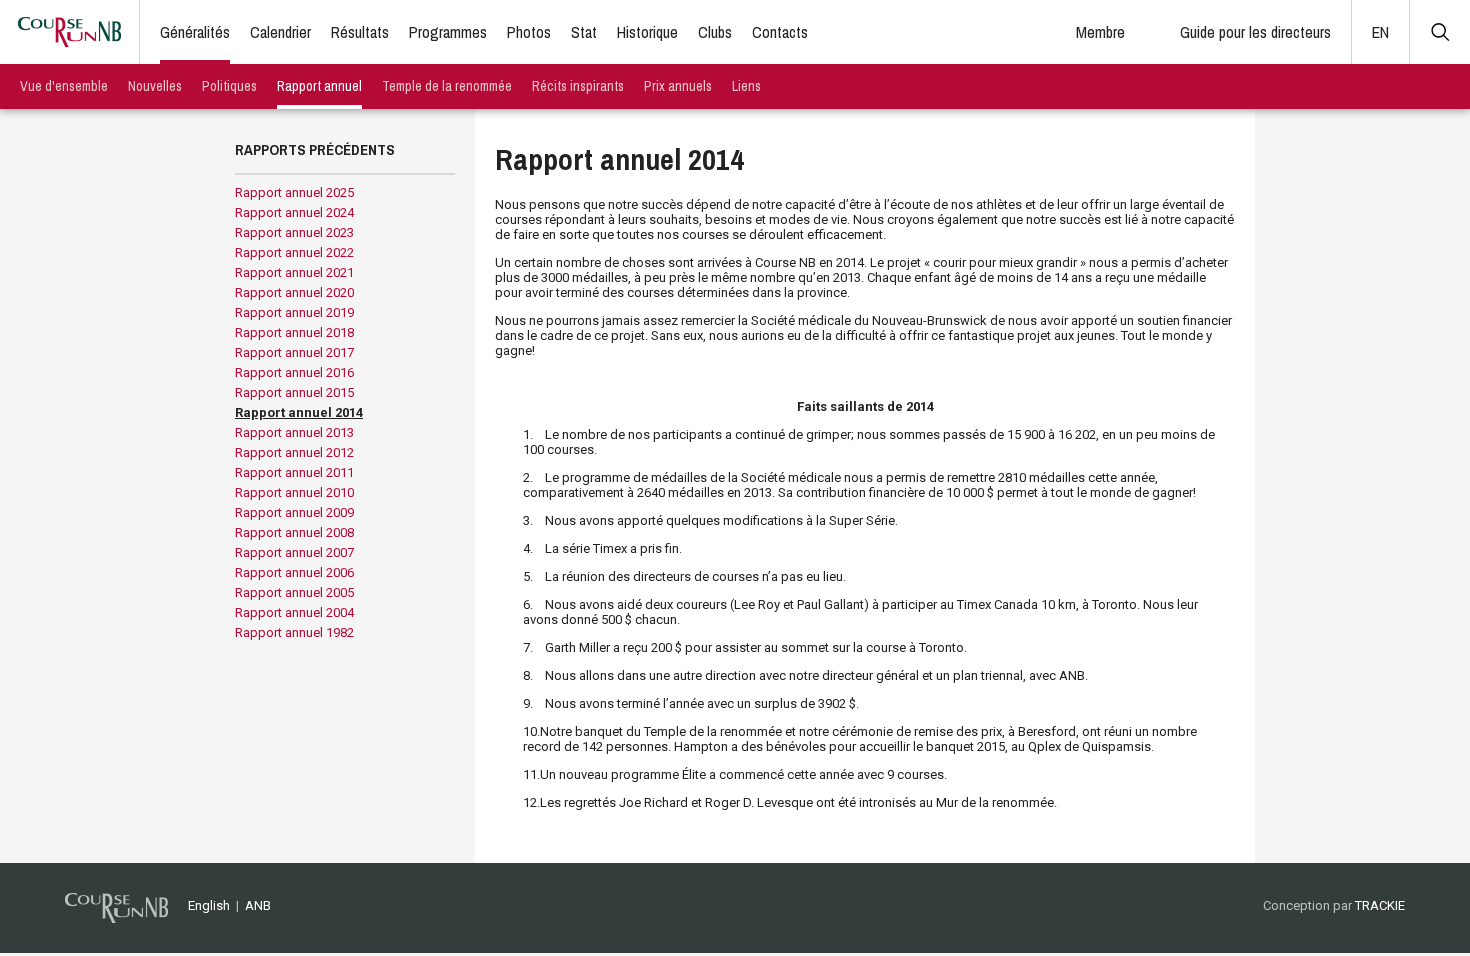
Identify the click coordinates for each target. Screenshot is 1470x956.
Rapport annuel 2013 (294, 432)
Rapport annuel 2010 (294, 492)
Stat (584, 32)
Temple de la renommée (447, 86)
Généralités (195, 32)
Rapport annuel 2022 (294, 252)
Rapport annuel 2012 (294, 452)
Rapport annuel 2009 (294, 512)
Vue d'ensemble (64, 86)
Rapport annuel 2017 (294, 352)
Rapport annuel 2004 (294, 612)
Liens (746, 86)
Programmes (448, 32)
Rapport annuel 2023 (294, 232)
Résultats (360, 32)
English (209, 905)
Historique (647, 32)
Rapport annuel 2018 (294, 332)
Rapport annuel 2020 (294, 292)
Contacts (780, 32)
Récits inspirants (578, 86)
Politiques (229, 86)
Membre (1100, 32)
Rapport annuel (319, 86)
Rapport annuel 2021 (294, 272)
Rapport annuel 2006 (294, 572)
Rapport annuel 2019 (294, 312)
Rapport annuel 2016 (294, 372)
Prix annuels (678, 86)
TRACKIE (1380, 905)
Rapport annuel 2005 (294, 592)
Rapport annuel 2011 (294, 472)
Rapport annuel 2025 (294, 192)
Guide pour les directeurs (1255, 32)
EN (1380, 32)
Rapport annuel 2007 (294, 552)
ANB (258, 905)
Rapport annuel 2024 (294, 212)
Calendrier (280, 32)
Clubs (715, 32)
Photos (529, 32)
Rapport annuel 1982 (294, 632)
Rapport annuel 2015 (294, 392)
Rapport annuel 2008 (294, 532)
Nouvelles (155, 86)
